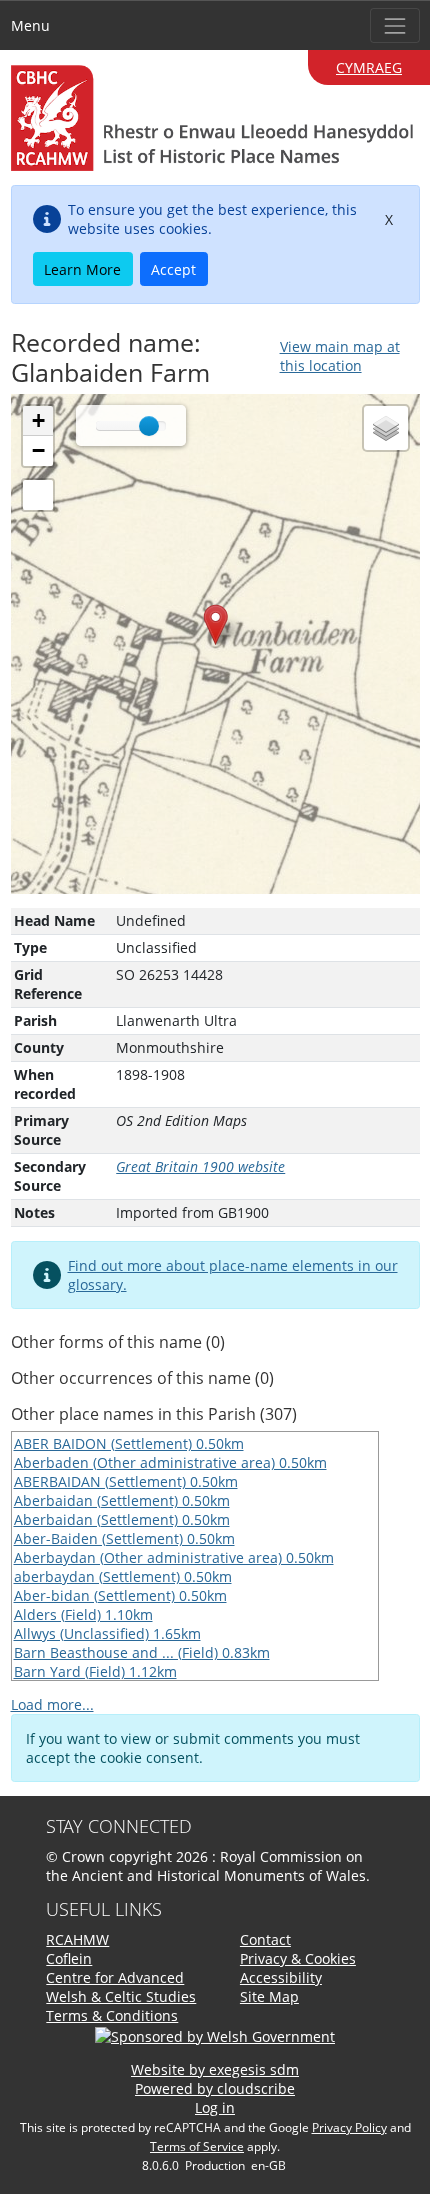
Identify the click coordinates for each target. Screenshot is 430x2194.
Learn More (82, 269)
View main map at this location (340, 356)
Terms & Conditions (112, 2015)
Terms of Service (197, 2146)
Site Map (269, 1996)
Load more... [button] (52, 1704)
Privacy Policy (349, 2127)
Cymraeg (369, 67)
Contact (265, 1939)
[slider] (149, 426)
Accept (173, 269)
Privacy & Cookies (298, 1958)
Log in (215, 2107)
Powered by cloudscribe (215, 2088)
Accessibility (281, 1977)
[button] (215, 624)
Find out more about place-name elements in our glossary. (233, 1275)
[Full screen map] (38, 495)
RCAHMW (77, 1939)
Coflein (69, 1958)
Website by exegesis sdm (215, 2069)
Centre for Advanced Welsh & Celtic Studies (121, 1987)
